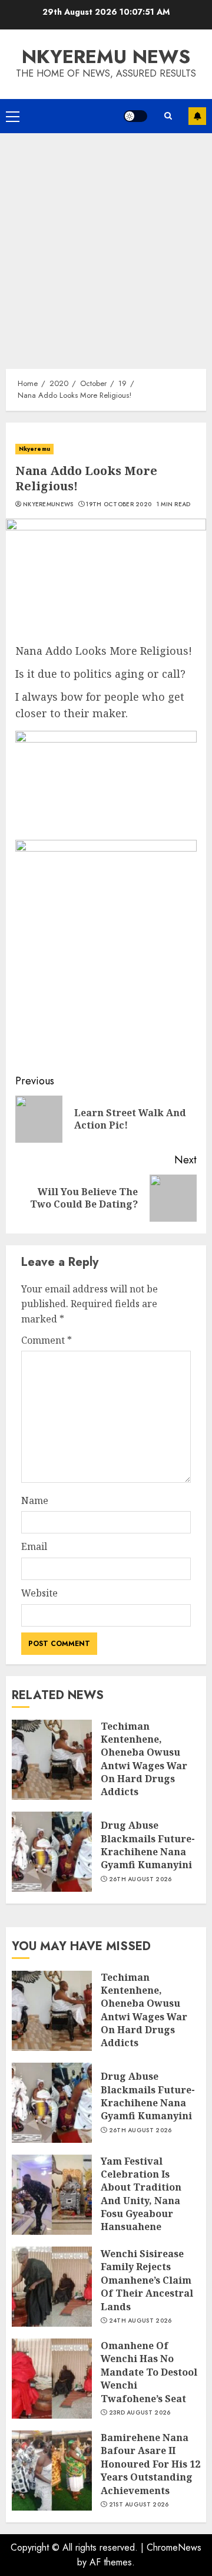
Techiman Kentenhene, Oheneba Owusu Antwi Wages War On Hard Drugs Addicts (144, 1759)
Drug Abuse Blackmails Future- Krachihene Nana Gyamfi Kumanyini (148, 1845)
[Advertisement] (106, 245)
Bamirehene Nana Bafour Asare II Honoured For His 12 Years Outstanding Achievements (150, 2464)
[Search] (168, 116)
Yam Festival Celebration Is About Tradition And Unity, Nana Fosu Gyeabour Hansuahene (141, 2194)
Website (39, 1593)
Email (34, 1546)
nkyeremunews (48, 504)
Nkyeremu (34, 449)
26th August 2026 (140, 1879)
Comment (47, 1340)
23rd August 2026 (140, 2413)
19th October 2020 (119, 504)
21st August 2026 (139, 2505)
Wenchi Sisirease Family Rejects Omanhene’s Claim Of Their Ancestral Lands (147, 2280)
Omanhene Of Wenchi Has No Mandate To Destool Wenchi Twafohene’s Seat (149, 2372)
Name (35, 1500)
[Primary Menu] (13, 116)
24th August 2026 (140, 2321)
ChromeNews (174, 2547)
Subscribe (197, 116)
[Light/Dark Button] (135, 116)
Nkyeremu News (106, 57)
